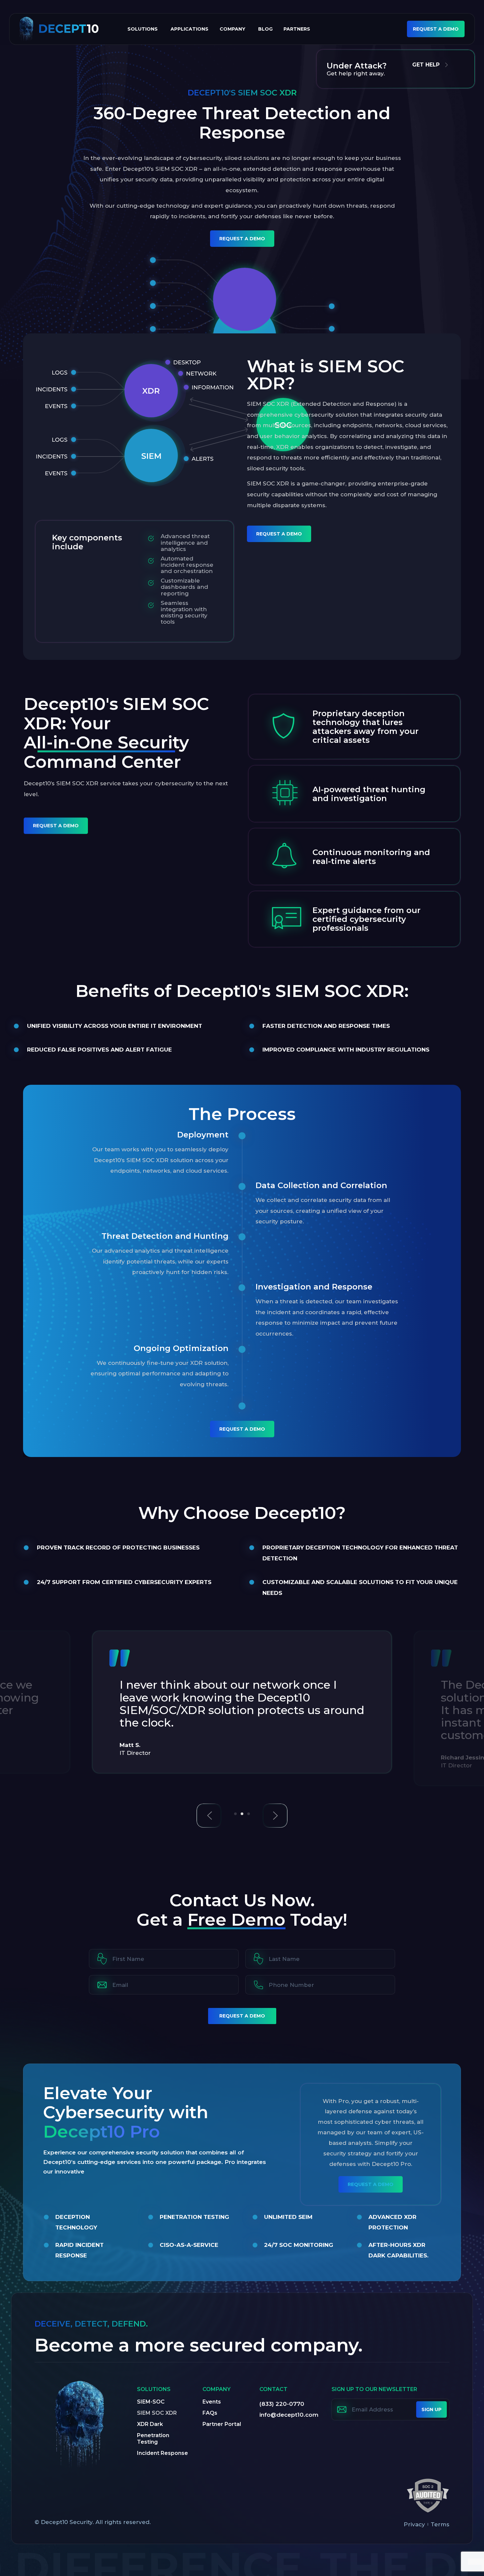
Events (212, 2402)
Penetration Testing (153, 2439)
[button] (209, 1816)
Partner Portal (222, 2424)
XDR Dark (150, 2424)
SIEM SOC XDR (157, 2413)
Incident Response (162, 2453)
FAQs (210, 2413)
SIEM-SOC (151, 2402)
